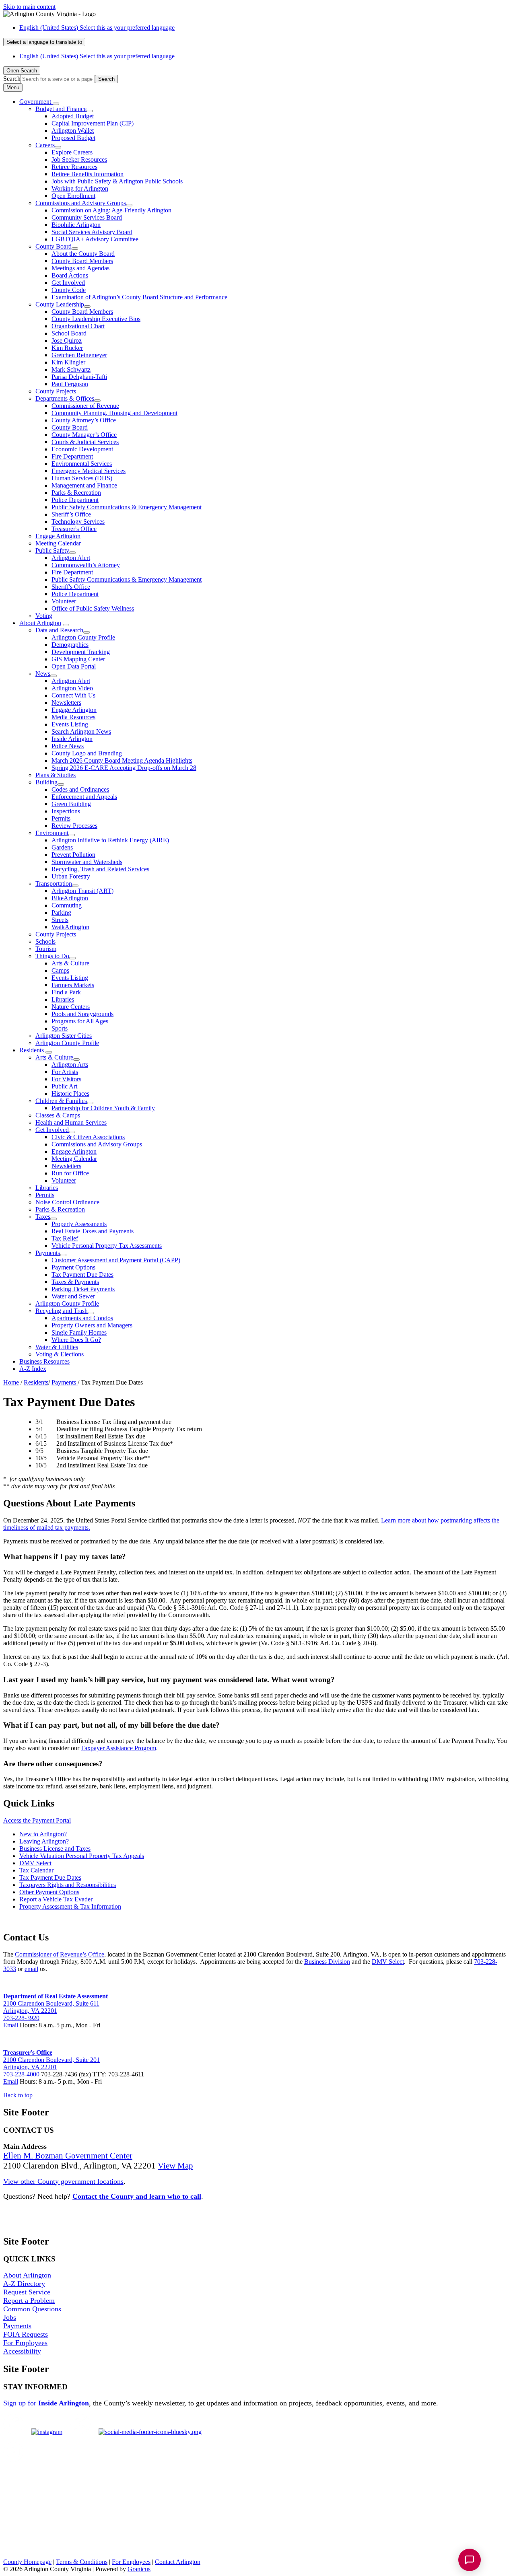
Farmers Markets (73, 985)
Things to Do (52, 956)
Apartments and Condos (82, 1318)
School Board (69, 333)
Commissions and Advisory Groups (81, 203)
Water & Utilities (57, 1347)
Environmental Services (82, 464)
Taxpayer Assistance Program (118, 1748)
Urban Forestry (71, 876)
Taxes (43, 1217)
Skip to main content (29, 7)
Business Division (327, 1962)
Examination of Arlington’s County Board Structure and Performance (139, 297)
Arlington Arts (70, 1065)
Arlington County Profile (83, 637)
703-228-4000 (21, 2074)
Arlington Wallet (73, 131)
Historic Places (70, 1094)
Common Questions (32, 2309)
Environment (52, 833)
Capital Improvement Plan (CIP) (93, 123)
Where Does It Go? (76, 1340)
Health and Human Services (71, 1122)
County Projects (56, 391)
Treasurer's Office (74, 529)
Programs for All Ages (80, 1021)
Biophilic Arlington (76, 225)
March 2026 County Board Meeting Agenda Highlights (122, 760)
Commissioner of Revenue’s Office (60, 1954)
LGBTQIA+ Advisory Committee (95, 239)
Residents (32, 1050)
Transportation (54, 884)
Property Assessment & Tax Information (70, 1906)
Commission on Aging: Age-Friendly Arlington (111, 210)
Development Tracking (81, 652)
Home (11, 1382)
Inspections (66, 811)
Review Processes (74, 826)
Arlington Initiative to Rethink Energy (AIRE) (110, 840)
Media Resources (73, 717)
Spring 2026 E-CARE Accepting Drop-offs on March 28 (124, 768)
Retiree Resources (74, 167)
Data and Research (59, 630)
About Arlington (40, 623)
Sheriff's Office (71, 587)
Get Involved (68, 283)
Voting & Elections (60, 1354)
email (31, 1969)
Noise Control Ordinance (67, 1202)
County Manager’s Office (84, 435)
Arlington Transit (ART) (82, 891)
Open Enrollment (73, 196)
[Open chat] (470, 2560)
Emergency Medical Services (89, 471)
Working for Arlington (80, 188)
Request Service (27, 2292)
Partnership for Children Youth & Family (103, 1108)
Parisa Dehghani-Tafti (79, 377)
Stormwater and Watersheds (87, 862)
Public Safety (52, 550)
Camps (60, 970)
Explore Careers (72, 152)
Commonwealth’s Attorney (86, 565)
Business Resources (44, 1361)
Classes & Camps (58, 1115)
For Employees (25, 2343)
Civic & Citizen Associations (88, 1137)
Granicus (139, 2569)
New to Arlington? (43, 1834)
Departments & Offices (65, 398)
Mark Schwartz (71, 369)
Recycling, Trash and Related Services (100, 869)
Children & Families (61, 1101)
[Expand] (56, 104)
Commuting (67, 905)
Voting (44, 616)
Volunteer (64, 601)
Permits (61, 818)
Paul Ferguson (70, 384)
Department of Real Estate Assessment (56, 1996)
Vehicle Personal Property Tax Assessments (107, 1246)
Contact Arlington (178, 2562)
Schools (45, 941)
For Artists (65, 1072)
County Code (69, 290)
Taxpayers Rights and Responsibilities (68, 1885)
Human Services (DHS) (82, 478)
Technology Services (78, 522)
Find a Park (66, 992)
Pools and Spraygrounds (82, 1014)
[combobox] (44, 42)
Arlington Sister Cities (64, 1036)
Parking (61, 913)
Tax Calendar (36, 1870)
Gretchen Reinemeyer (79, 355)
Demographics (70, 645)
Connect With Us (73, 695)
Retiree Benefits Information (88, 174)
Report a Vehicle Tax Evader (56, 1899)
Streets (60, 920)
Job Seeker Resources (79, 159)
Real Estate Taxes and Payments (93, 1231)
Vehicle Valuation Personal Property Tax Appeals (82, 1856)
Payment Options (73, 1267)
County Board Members (82, 261)
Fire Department (72, 456)
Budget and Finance (61, 109)
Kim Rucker (67, 348)
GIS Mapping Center (78, 659)
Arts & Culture (70, 963)
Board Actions (70, 275)
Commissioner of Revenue (85, 406)
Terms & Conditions (82, 2562)
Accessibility (22, 2351)
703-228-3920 (21, 2018)
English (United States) (97, 28)
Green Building (71, 804)
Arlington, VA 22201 (30, 2011)
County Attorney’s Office (84, 420)
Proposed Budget (73, 138)
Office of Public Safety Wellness (93, 608)
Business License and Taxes (55, 1849)
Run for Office (70, 1173)
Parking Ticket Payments (83, 1289)
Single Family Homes (79, 1332)
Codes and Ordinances (80, 789)
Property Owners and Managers (92, 1325)
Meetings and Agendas (80, 268)
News (43, 674)
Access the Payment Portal (37, 1820)
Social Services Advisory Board (92, 232)
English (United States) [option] (97, 56)
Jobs (10, 2317)
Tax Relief (65, 1238)
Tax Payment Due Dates (82, 1275)
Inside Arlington (72, 739)
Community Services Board (87, 217)
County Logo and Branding (87, 753)
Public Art (64, 1086)
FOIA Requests (26, 2334)
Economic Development (82, 449)
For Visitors (66, 1079)
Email (11, 2025)
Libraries (63, 999)
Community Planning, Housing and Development (114, 413)
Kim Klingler (68, 362)
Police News (68, 746)
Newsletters (66, 703)
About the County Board (83, 254)
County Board (54, 246)
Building (46, 782)
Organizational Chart (78, 326)
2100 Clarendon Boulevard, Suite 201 (51, 2060)
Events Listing (70, 724)
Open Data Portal (74, 666)
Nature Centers (71, 1007)
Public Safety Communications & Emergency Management (127, 507)
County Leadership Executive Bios (96, 319)
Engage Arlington (58, 536)
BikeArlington (70, 898)
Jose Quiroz (67, 341)
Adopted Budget (73, 116)
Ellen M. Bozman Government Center (68, 2156)
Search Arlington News (81, 731)
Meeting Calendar (58, 543)
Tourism (46, 949)
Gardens (62, 847)
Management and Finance (84, 485)
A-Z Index (33, 1369)
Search (12, 79)
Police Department (75, 500)
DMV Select (35, 1863)
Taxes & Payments (75, 1282)
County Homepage (27, 2562)
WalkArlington (70, 927)
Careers (45, 145)
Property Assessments (79, 1224)
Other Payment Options (49, 1892)
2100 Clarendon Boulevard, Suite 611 (51, 2003)
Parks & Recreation (76, 493)
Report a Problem (29, 2300)
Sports (60, 1028)
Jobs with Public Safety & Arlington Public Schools (117, 181)
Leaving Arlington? (44, 1841)
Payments (48, 1253)
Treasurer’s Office (28, 2052)
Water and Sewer (73, 1296)
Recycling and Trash (62, 1311)
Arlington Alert (71, 558)
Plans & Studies (56, 775)
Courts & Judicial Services (85, 442)
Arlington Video (72, 688)
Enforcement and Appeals (84, 797)
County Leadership (60, 304)
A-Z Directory (24, 2284)
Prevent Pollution (73, 855)
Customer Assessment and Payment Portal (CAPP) (116, 1260)
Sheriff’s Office (71, 514)
